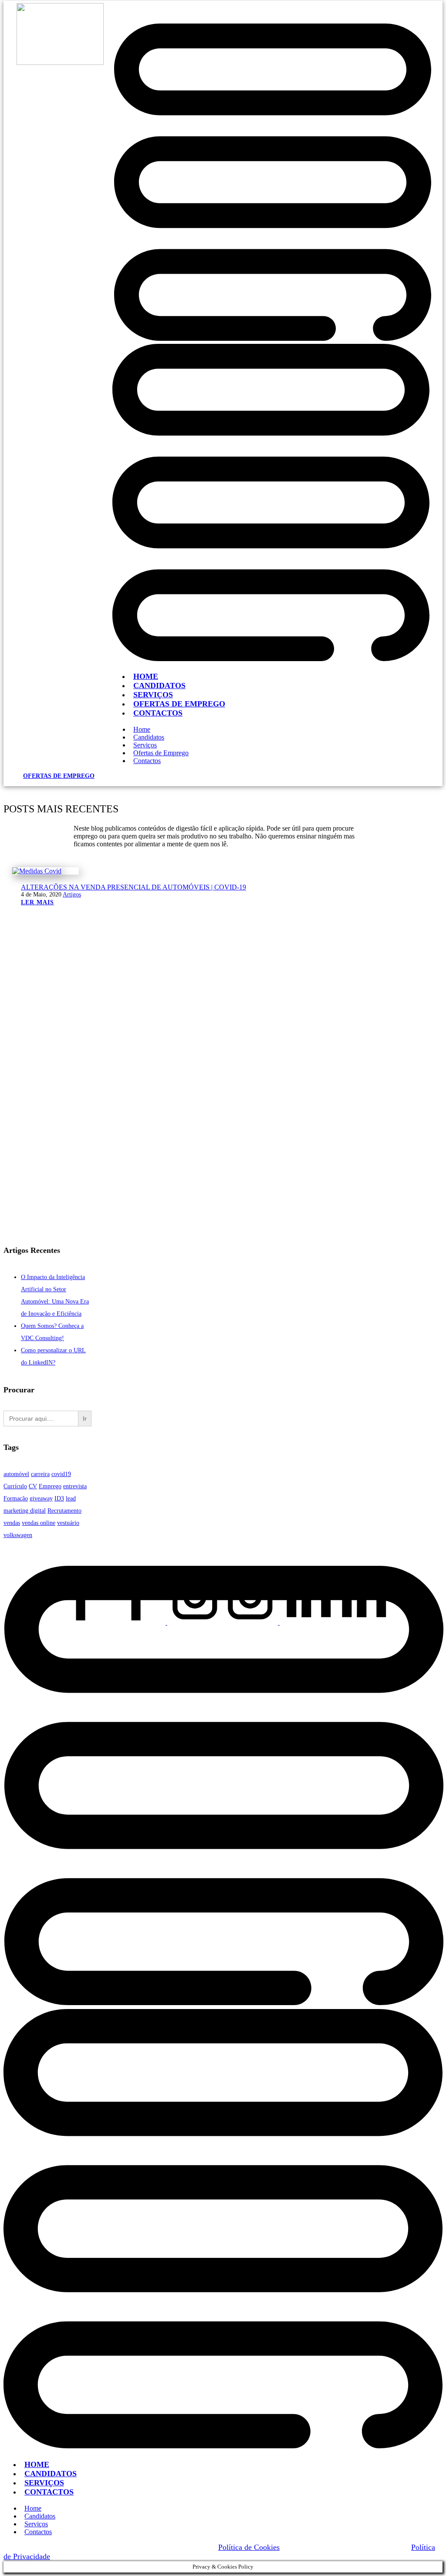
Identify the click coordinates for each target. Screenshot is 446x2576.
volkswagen (18, 1535)
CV (33, 1486)
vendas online (39, 1523)
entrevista (75, 1486)
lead (71, 1498)
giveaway (41, 1498)
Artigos (72, 894)
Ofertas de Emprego (59, 776)
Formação (16, 1498)
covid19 (61, 1474)
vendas (12, 1523)
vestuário (68, 1523)
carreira (40, 1474)
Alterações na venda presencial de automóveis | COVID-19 (133, 887)
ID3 (59, 1498)
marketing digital (25, 1511)
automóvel (16, 1474)
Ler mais (37, 902)
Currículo (15, 1486)
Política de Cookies (249, 2547)
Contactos (158, 713)
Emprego (50, 1486)
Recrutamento (64, 1511)
